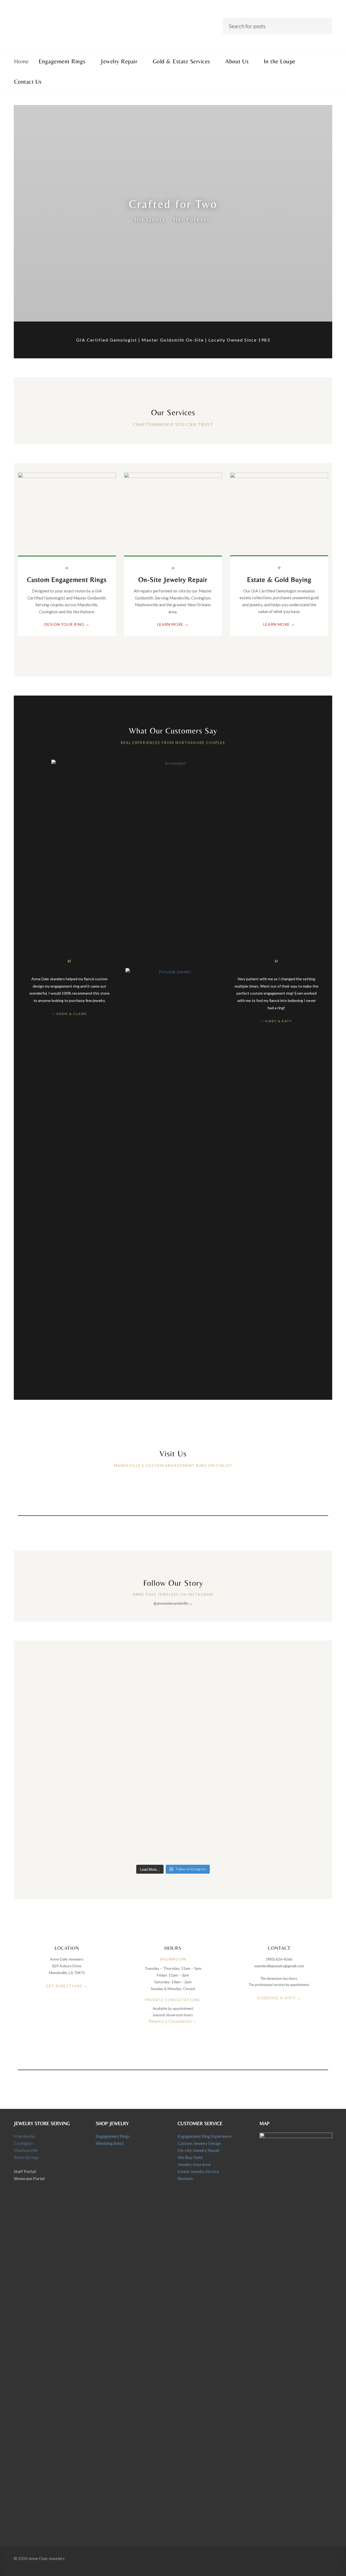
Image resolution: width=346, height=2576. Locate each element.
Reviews (185, 2178)
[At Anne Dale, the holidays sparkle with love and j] (212, 1673)
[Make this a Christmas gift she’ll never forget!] (56, 1745)
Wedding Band (109, 2143)
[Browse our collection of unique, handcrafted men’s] (290, 1821)
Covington (24, 2143)
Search (324, 25)
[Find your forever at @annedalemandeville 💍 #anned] (56, 1676)
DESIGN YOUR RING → (67, 624)
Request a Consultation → (173, 2021)
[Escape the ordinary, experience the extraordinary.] (212, 1738)
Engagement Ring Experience (204, 2136)
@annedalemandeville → (173, 1603)
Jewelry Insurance (194, 2164)
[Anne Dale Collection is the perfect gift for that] (290, 1745)
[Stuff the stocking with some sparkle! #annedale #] (134, 1745)
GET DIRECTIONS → (67, 1986)
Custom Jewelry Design (199, 2143)
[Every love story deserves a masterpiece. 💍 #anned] (134, 1811)
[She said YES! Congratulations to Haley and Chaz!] (134, 1673)
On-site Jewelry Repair (199, 2150)
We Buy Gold (190, 2157)
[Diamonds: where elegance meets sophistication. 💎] (212, 1811)
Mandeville (24, 2136)
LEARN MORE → (173, 624)
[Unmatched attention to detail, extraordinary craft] (290, 1683)
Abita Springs (26, 2157)
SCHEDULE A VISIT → (279, 1998)
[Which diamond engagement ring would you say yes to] (56, 1811)
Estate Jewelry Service (198, 2171)
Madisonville (26, 2150)
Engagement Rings (113, 2136)
